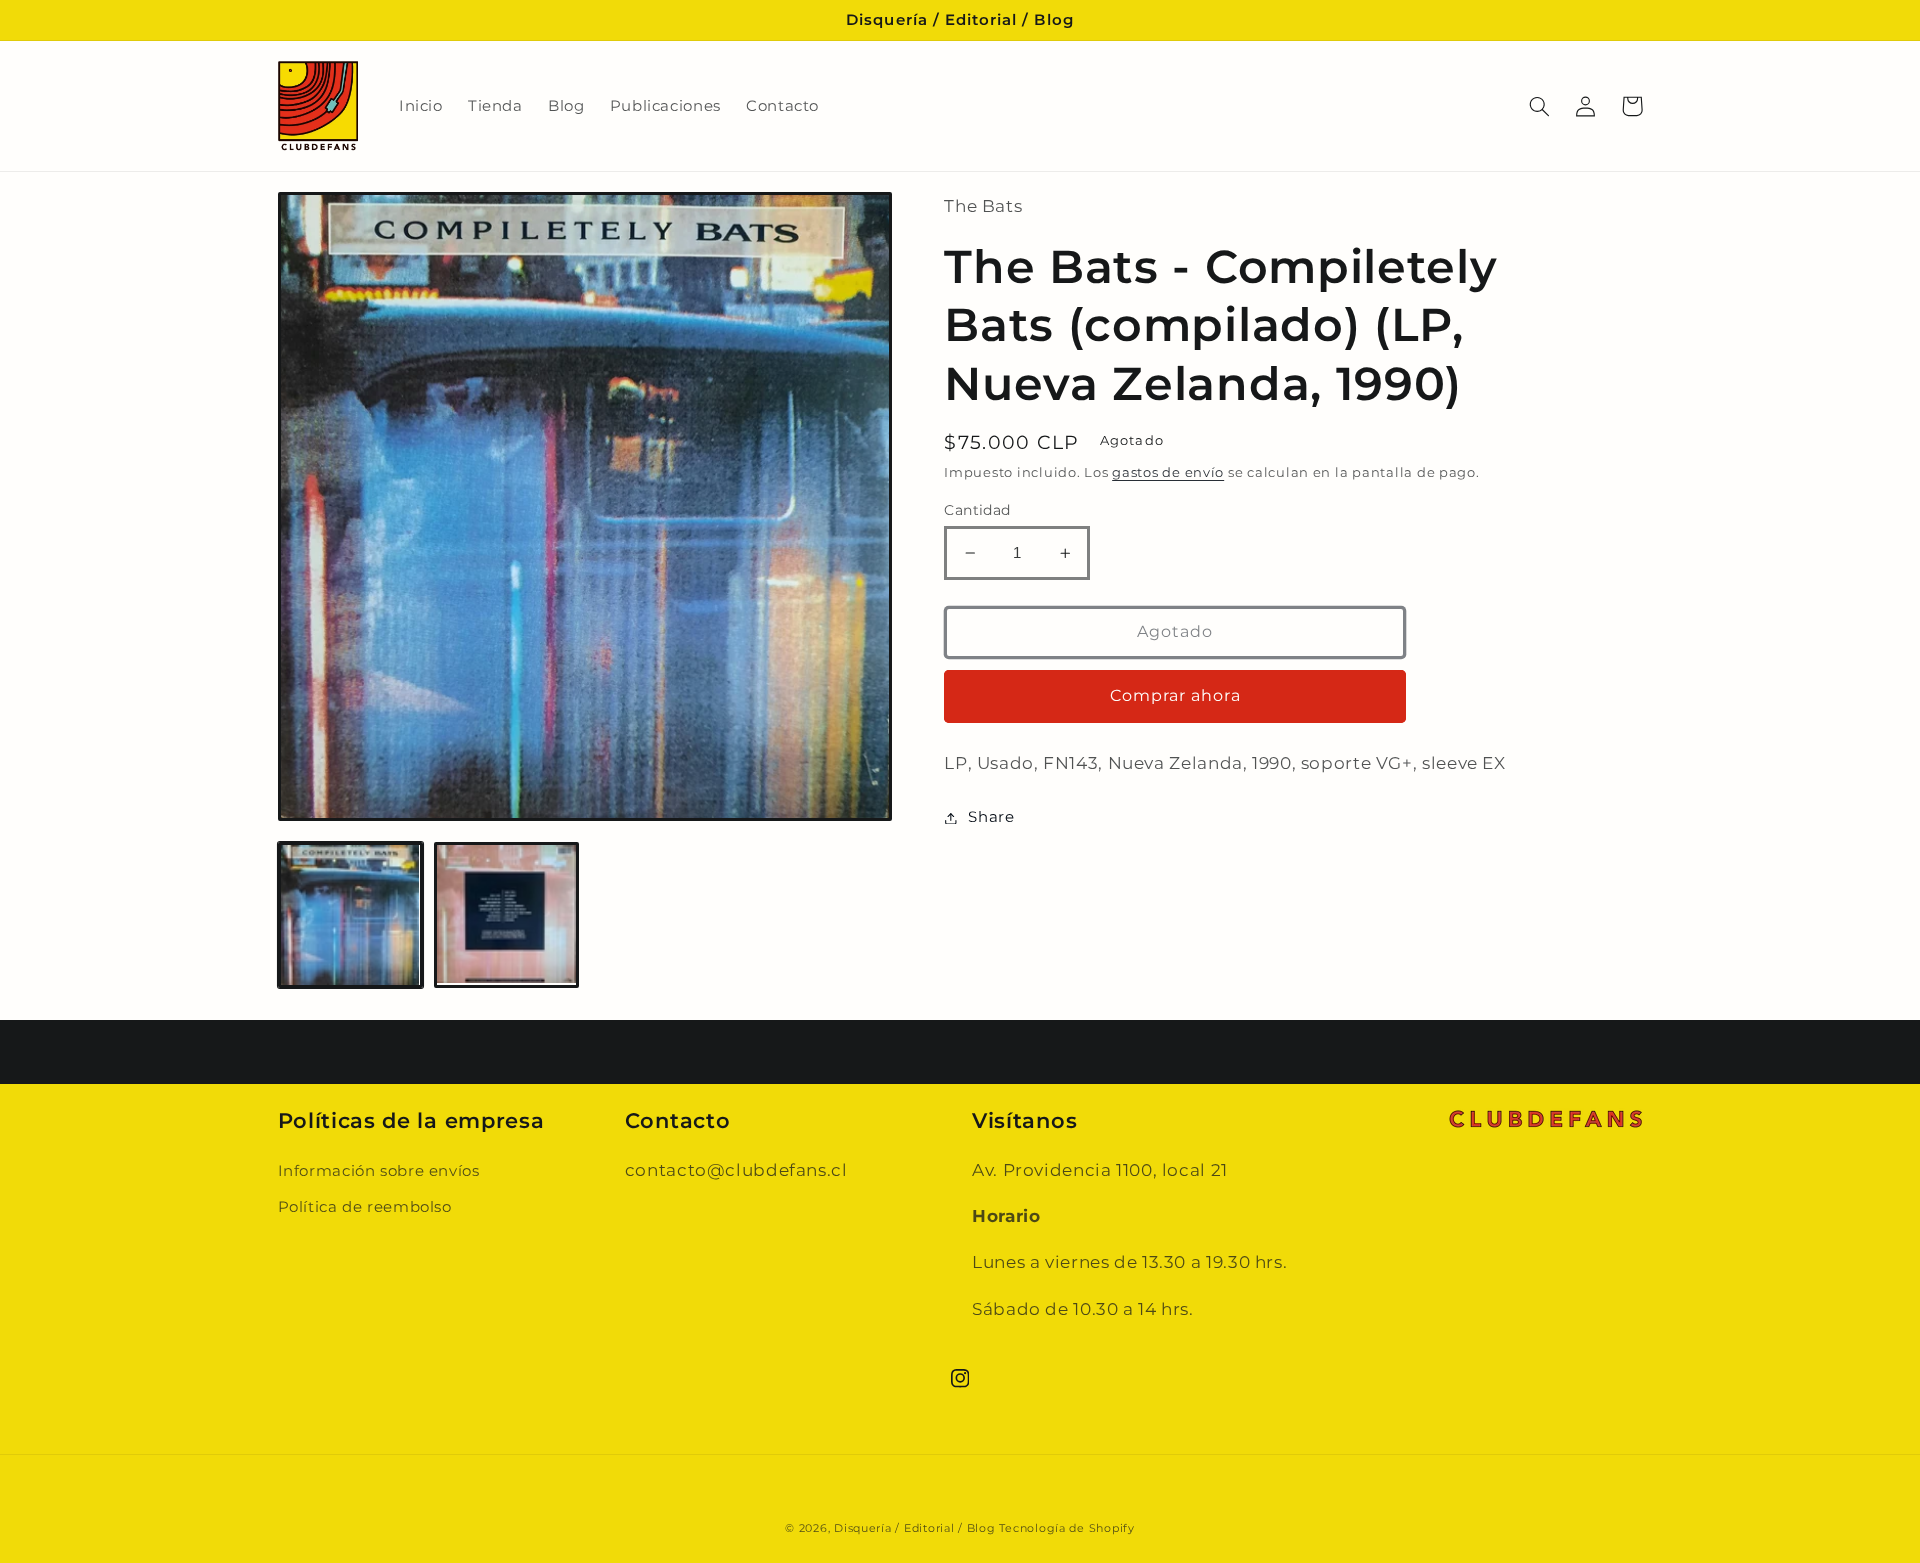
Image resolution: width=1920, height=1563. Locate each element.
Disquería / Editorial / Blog (915, 1528)
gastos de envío (1168, 472)
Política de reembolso (365, 1207)
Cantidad (977, 510)
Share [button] (991, 817)
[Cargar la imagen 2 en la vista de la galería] (507, 915)
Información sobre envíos (379, 1171)
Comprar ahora (1175, 695)
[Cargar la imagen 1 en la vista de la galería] (351, 915)
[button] (1540, 106)
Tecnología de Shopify (1066, 1528)
